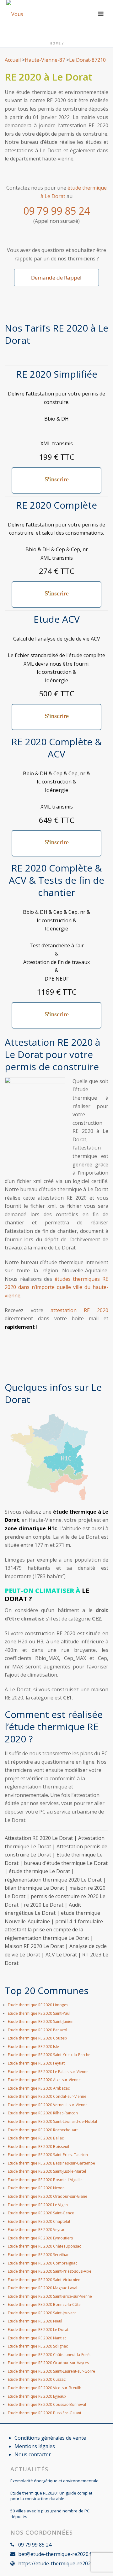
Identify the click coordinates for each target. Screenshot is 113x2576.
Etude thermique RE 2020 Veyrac (36, 2230)
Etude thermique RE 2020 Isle (33, 2047)
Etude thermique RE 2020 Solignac (38, 2346)
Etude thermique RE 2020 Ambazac (39, 2088)
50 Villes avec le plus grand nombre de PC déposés (50, 2514)
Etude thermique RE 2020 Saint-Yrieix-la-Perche (49, 2055)
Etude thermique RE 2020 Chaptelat (39, 2221)
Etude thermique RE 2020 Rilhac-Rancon (43, 2113)
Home (55, 43)
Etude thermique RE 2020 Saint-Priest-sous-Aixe (50, 2271)
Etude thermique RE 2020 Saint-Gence (41, 2213)
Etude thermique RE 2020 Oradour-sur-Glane (48, 2196)
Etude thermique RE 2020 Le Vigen (38, 2205)
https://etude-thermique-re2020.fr (58, 2563)
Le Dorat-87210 (87, 60)
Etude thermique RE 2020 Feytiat (36, 2063)
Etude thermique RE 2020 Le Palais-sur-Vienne (48, 2072)
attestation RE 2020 (79, 1310)
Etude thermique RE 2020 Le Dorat (38, 2330)
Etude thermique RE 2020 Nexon (36, 2188)
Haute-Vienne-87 (45, 60)
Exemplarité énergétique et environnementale (54, 2481)
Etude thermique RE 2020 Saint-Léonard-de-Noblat (53, 2121)
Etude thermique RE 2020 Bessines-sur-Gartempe (51, 2163)
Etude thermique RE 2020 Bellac (36, 2138)
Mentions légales (35, 2446)
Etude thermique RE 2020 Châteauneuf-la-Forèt (49, 2355)
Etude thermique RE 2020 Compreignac (43, 2263)
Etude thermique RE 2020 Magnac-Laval (43, 2288)
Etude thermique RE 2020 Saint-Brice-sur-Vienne (50, 2296)
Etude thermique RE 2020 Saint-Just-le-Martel (47, 2171)
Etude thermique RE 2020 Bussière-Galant (45, 2413)
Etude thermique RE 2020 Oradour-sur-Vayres (48, 2363)
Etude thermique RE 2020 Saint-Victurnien (44, 2280)
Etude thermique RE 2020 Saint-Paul (39, 2013)
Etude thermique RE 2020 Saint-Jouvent (42, 2313)
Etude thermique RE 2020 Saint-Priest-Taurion (48, 2155)
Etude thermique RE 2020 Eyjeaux (37, 2396)
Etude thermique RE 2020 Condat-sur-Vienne (47, 2096)
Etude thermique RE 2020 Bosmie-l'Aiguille (45, 2180)
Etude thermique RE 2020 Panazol (38, 2030)
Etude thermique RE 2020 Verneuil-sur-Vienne (48, 2105)
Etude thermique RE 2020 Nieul (35, 2321)
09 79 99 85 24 (56, 211)
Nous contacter (33, 2454)
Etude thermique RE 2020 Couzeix (38, 2038)
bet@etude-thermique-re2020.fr (56, 2554)
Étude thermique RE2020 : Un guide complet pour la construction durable (51, 2496)
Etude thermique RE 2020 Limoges (38, 2005)
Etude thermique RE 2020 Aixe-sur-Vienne (44, 2080)
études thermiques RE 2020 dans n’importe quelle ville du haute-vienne (56, 1287)
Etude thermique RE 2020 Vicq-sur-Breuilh (45, 2388)
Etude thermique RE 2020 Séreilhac (38, 2255)
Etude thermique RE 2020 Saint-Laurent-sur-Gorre (51, 2371)
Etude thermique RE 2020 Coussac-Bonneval (47, 2404)
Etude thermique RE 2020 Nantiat (37, 2338)
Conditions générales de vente (50, 2438)
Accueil (13, 60)
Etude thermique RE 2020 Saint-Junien (41, 2021)
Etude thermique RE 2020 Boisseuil (38, 2147)
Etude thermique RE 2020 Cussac (37, 2379)
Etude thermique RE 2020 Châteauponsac (44, 2246)
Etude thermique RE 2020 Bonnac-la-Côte (44, 2304)
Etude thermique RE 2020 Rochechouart (43, 2130)
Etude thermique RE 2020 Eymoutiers (40, 2238)
